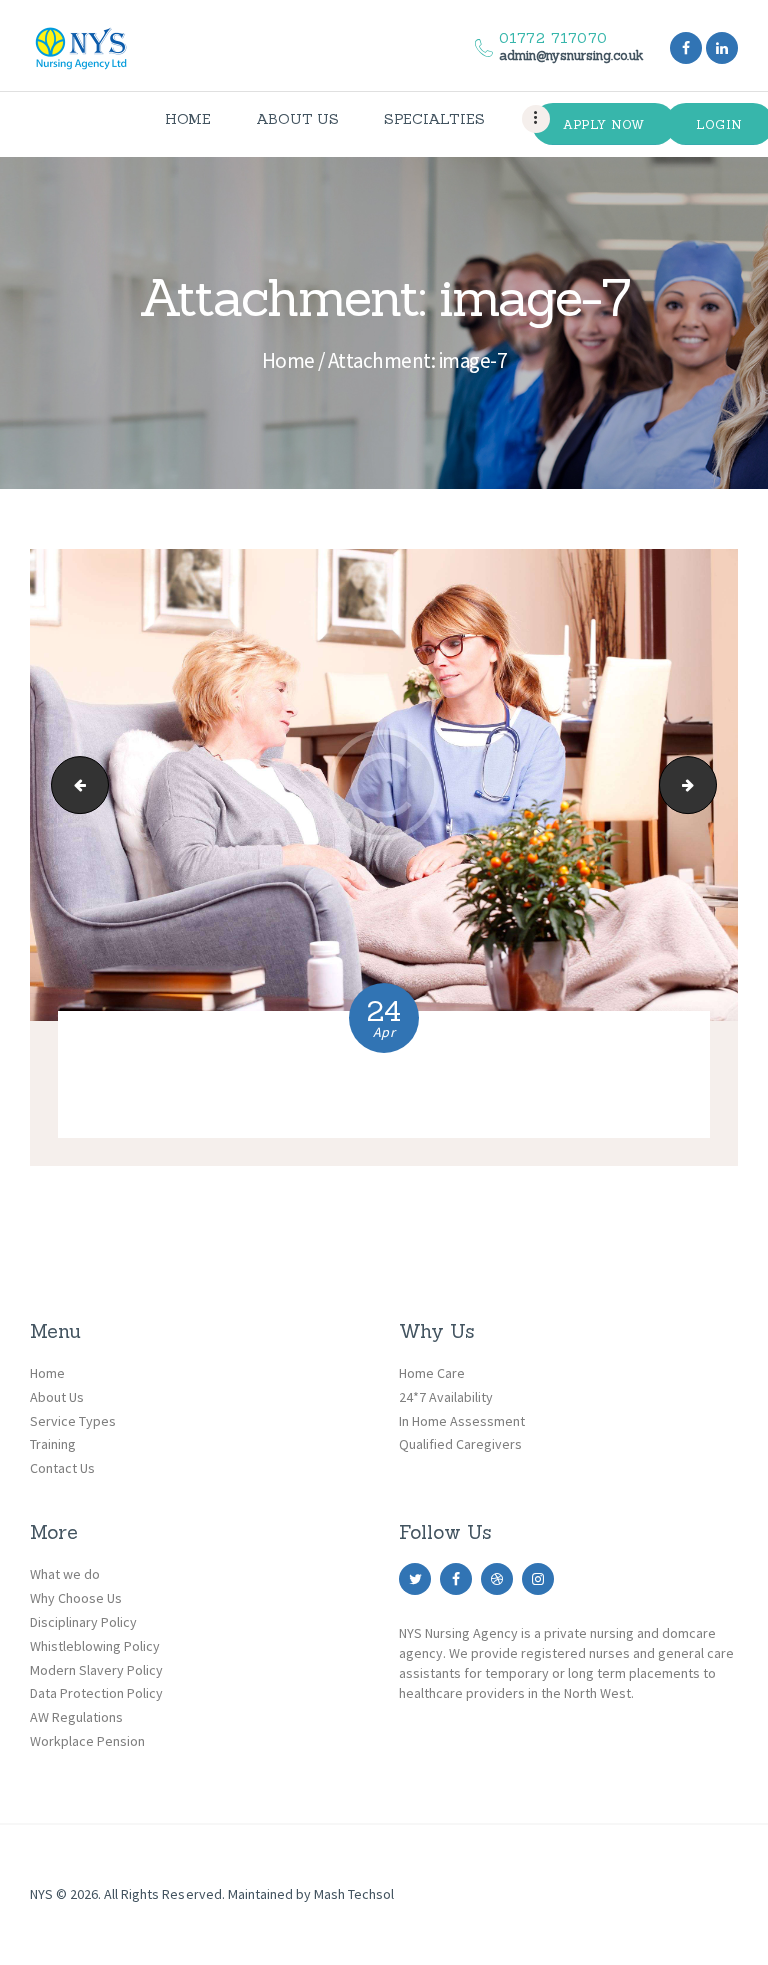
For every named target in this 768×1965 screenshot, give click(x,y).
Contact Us (62, 1468)
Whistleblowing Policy (95, 1646)
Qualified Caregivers (460, 1444)
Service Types (73, 1421)
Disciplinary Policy (83, 1622)
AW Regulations (76, 1717)
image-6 (73, 785)
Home (288, 360)
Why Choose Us (76, 1598)
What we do (65, 1574)
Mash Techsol (354, 1894)
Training (53, 1444)
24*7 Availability (446, 1397)
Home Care (432, 1373)
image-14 (709, 785)
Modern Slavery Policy (96, 1670)
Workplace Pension (87, 1741)
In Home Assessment (462, 1421)
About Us (57, 1397)
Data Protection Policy (96, 1693)
